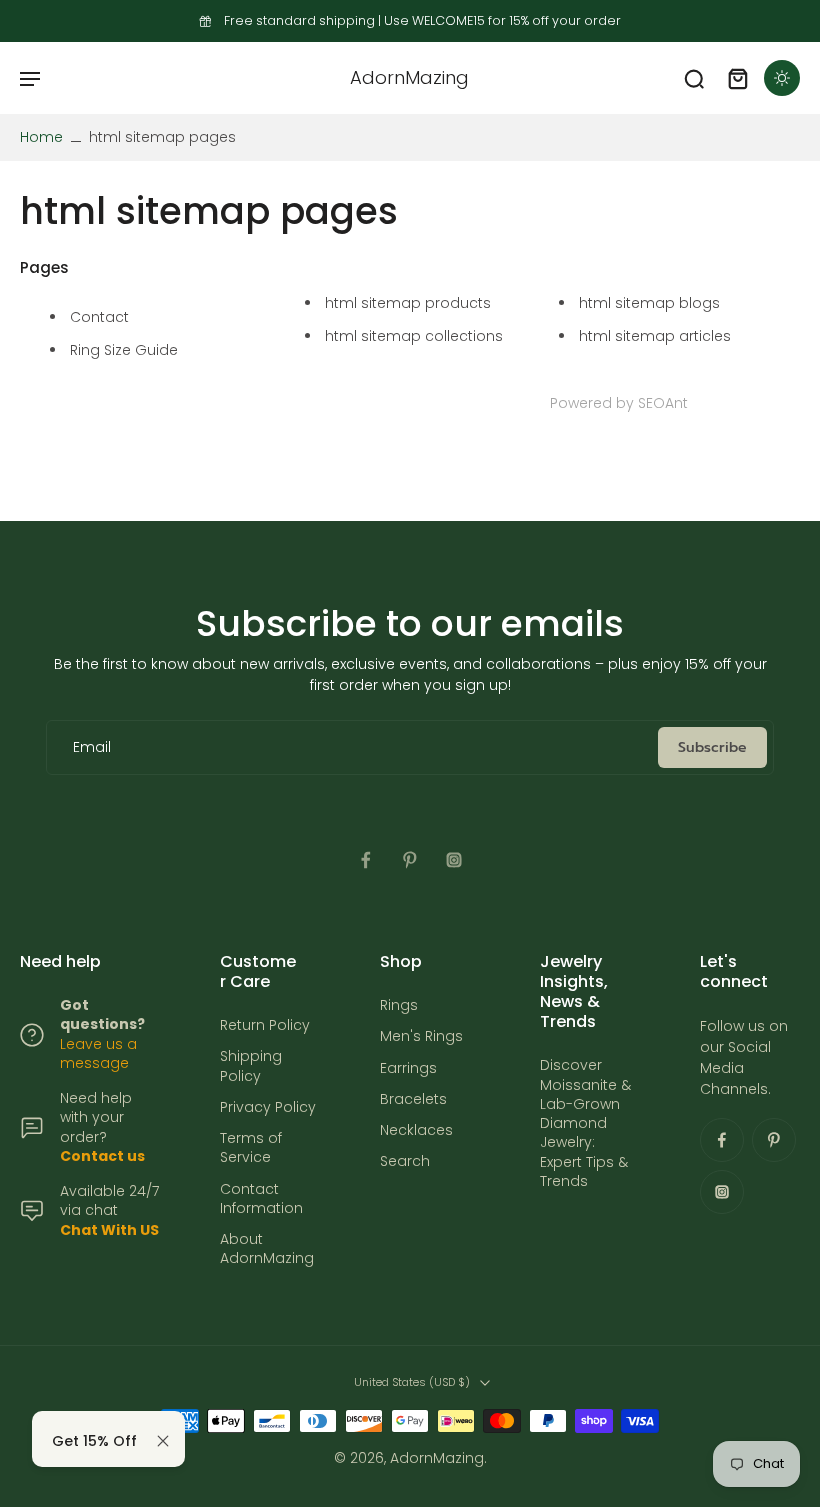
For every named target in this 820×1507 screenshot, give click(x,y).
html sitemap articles (655, 336)
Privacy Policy (268, 1107)
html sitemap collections (414, 336)
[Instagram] (454, 860)
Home (41, 137)
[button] (30, 78)
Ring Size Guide (124, 350)
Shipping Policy (251, 1066)
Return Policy (265, 1025)
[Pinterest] (410, 860)
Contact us (102, 1156)
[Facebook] (366, 860)
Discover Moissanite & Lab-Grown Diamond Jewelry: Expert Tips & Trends (585, 1123)
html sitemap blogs (649, 303)
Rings (399, 1005)
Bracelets (413, 1099)
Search (405, 1161)
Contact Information (261, 1198)
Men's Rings (421, 1036)
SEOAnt (663, 403)
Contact (99, 317)
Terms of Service (251, 1148)
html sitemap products (408, 303)
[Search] (694, 78)
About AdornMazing (267, 1249)
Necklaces (416, 1130)
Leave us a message (98, 1052)
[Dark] (782, 78)
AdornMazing (437, 1457)
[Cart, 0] (738, 78)
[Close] (163, 1441)
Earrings (408, 1067)
